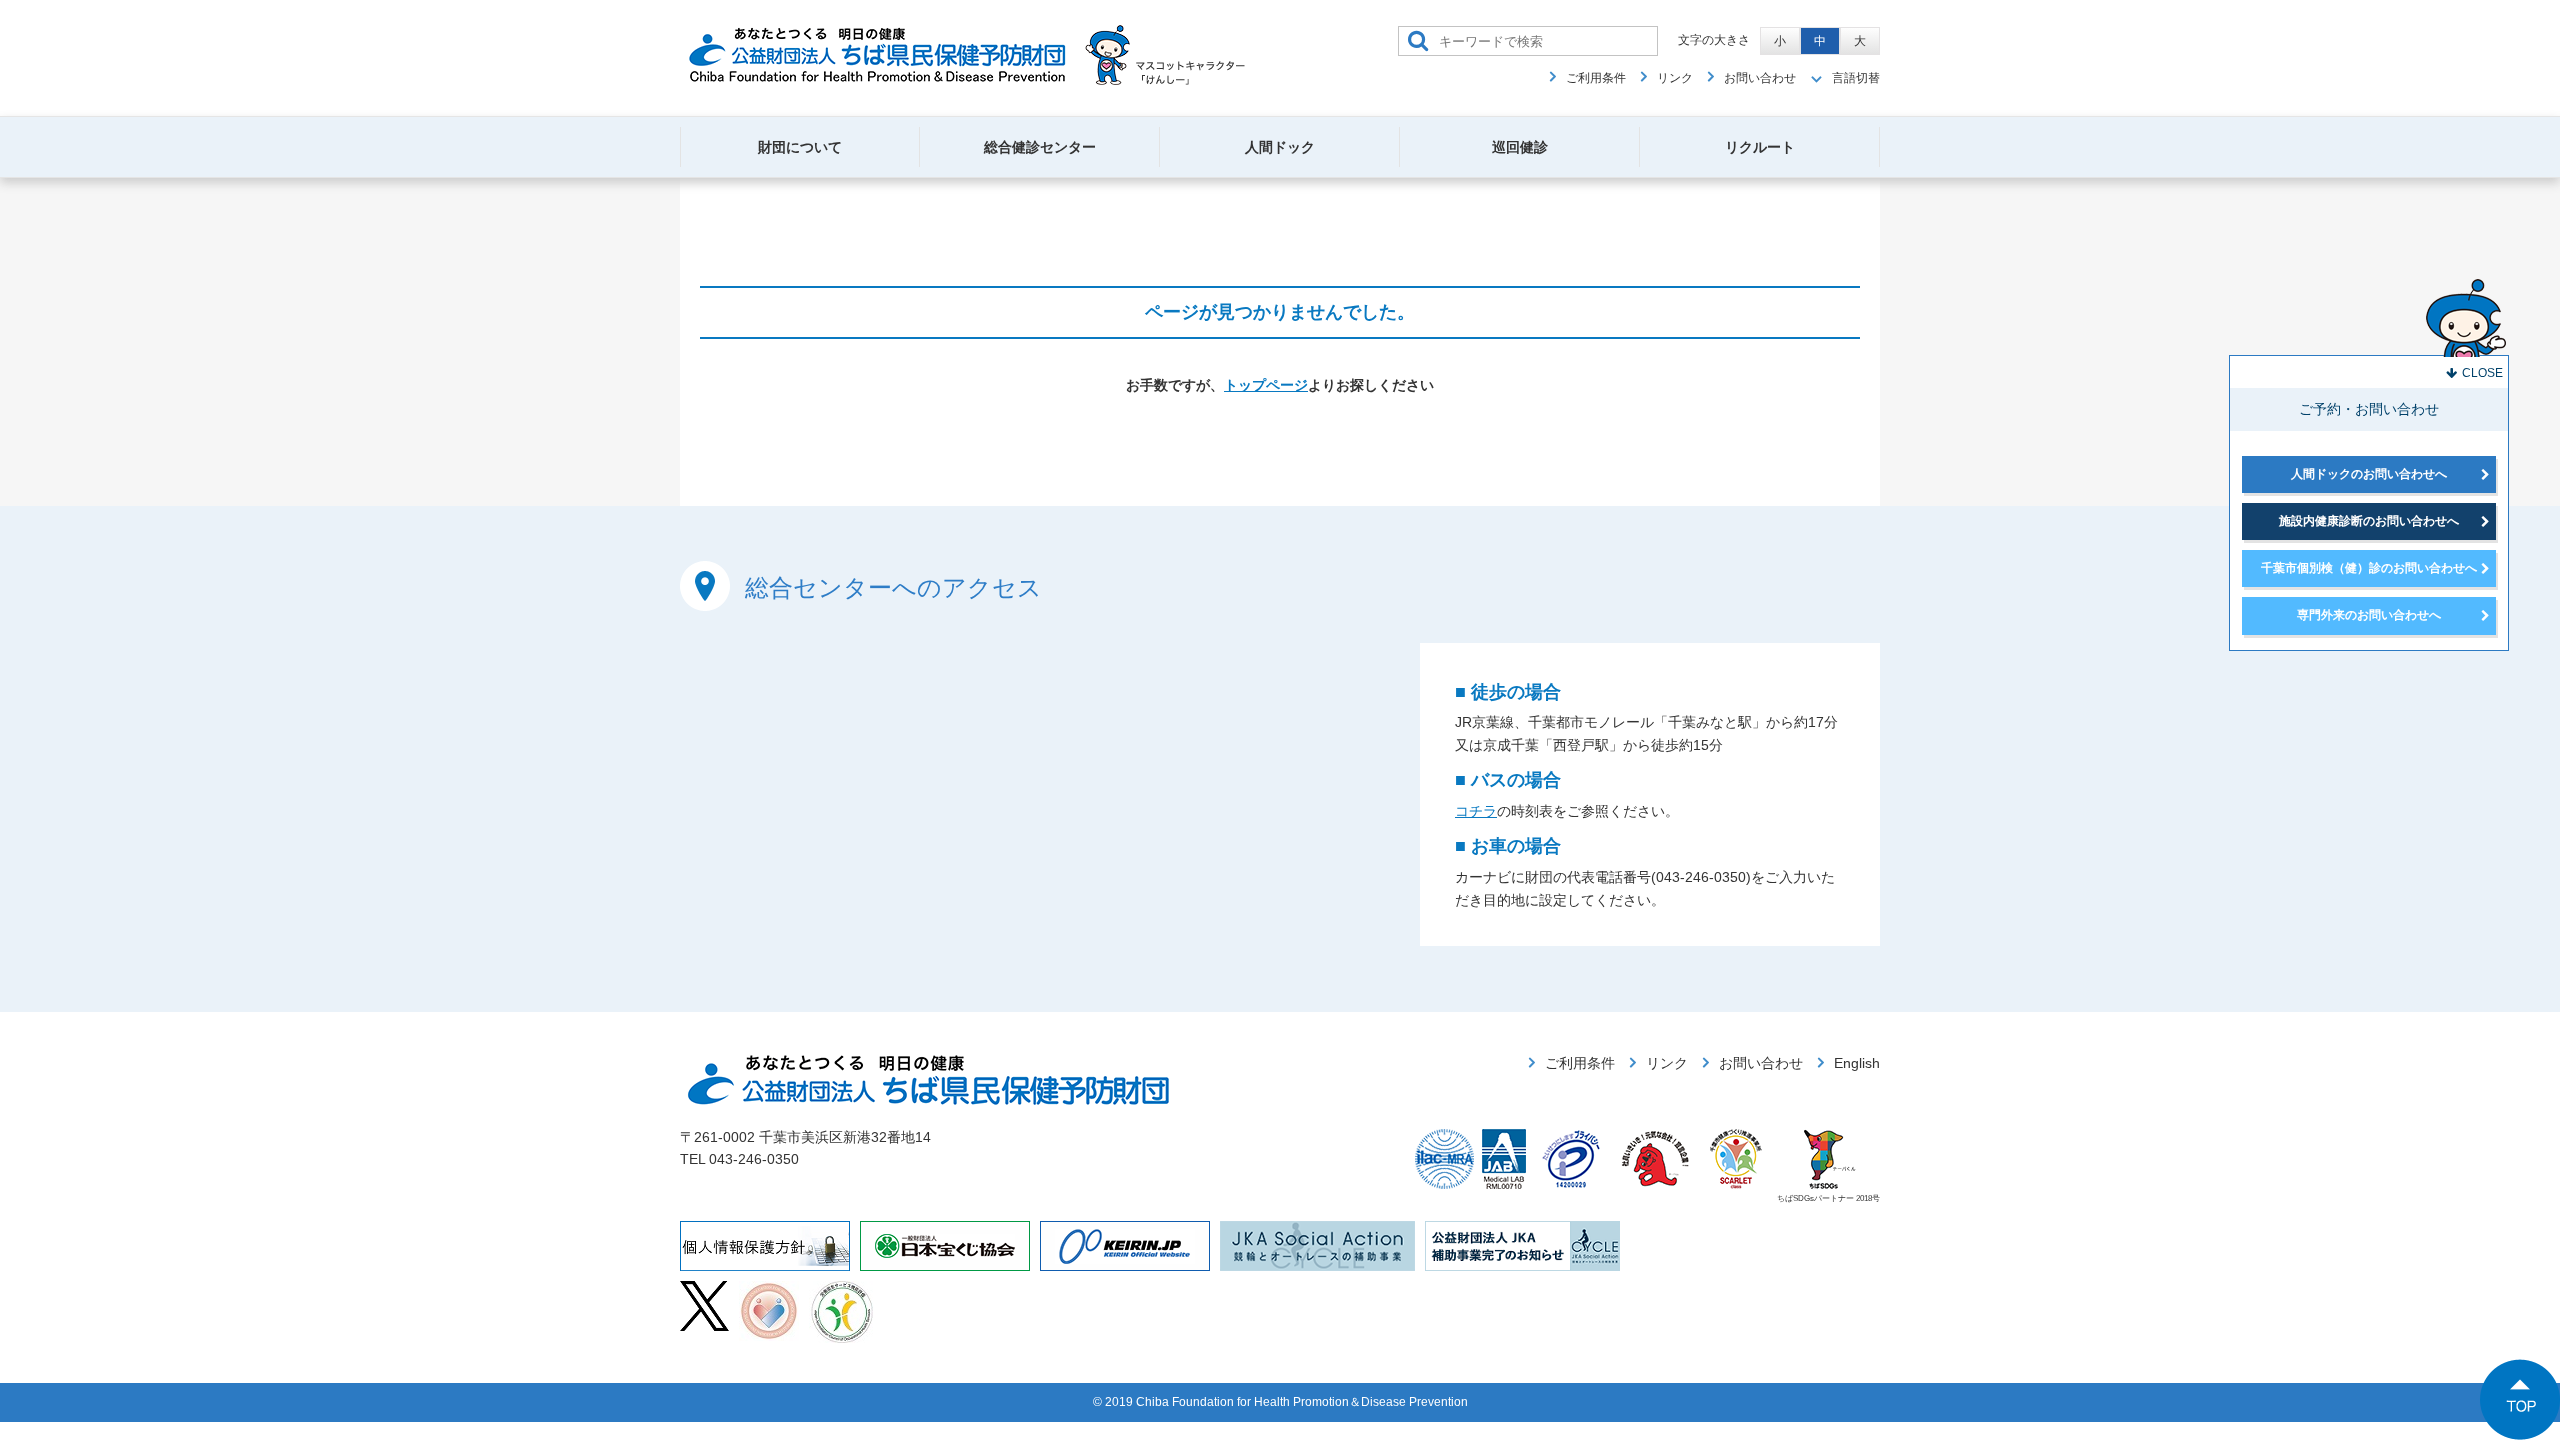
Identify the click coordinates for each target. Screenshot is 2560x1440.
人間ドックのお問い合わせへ (2369, 474)
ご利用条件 (1596, 78)
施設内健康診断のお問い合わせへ (2369, 521)
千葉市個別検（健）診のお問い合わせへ (2369, 568)
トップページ (1266, 385)
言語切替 (1856, 78)
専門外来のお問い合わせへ (2369, 615)
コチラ (1476, 811)
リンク (1675, 78)
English (1857, 1063)
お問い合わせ (1760, 78)
